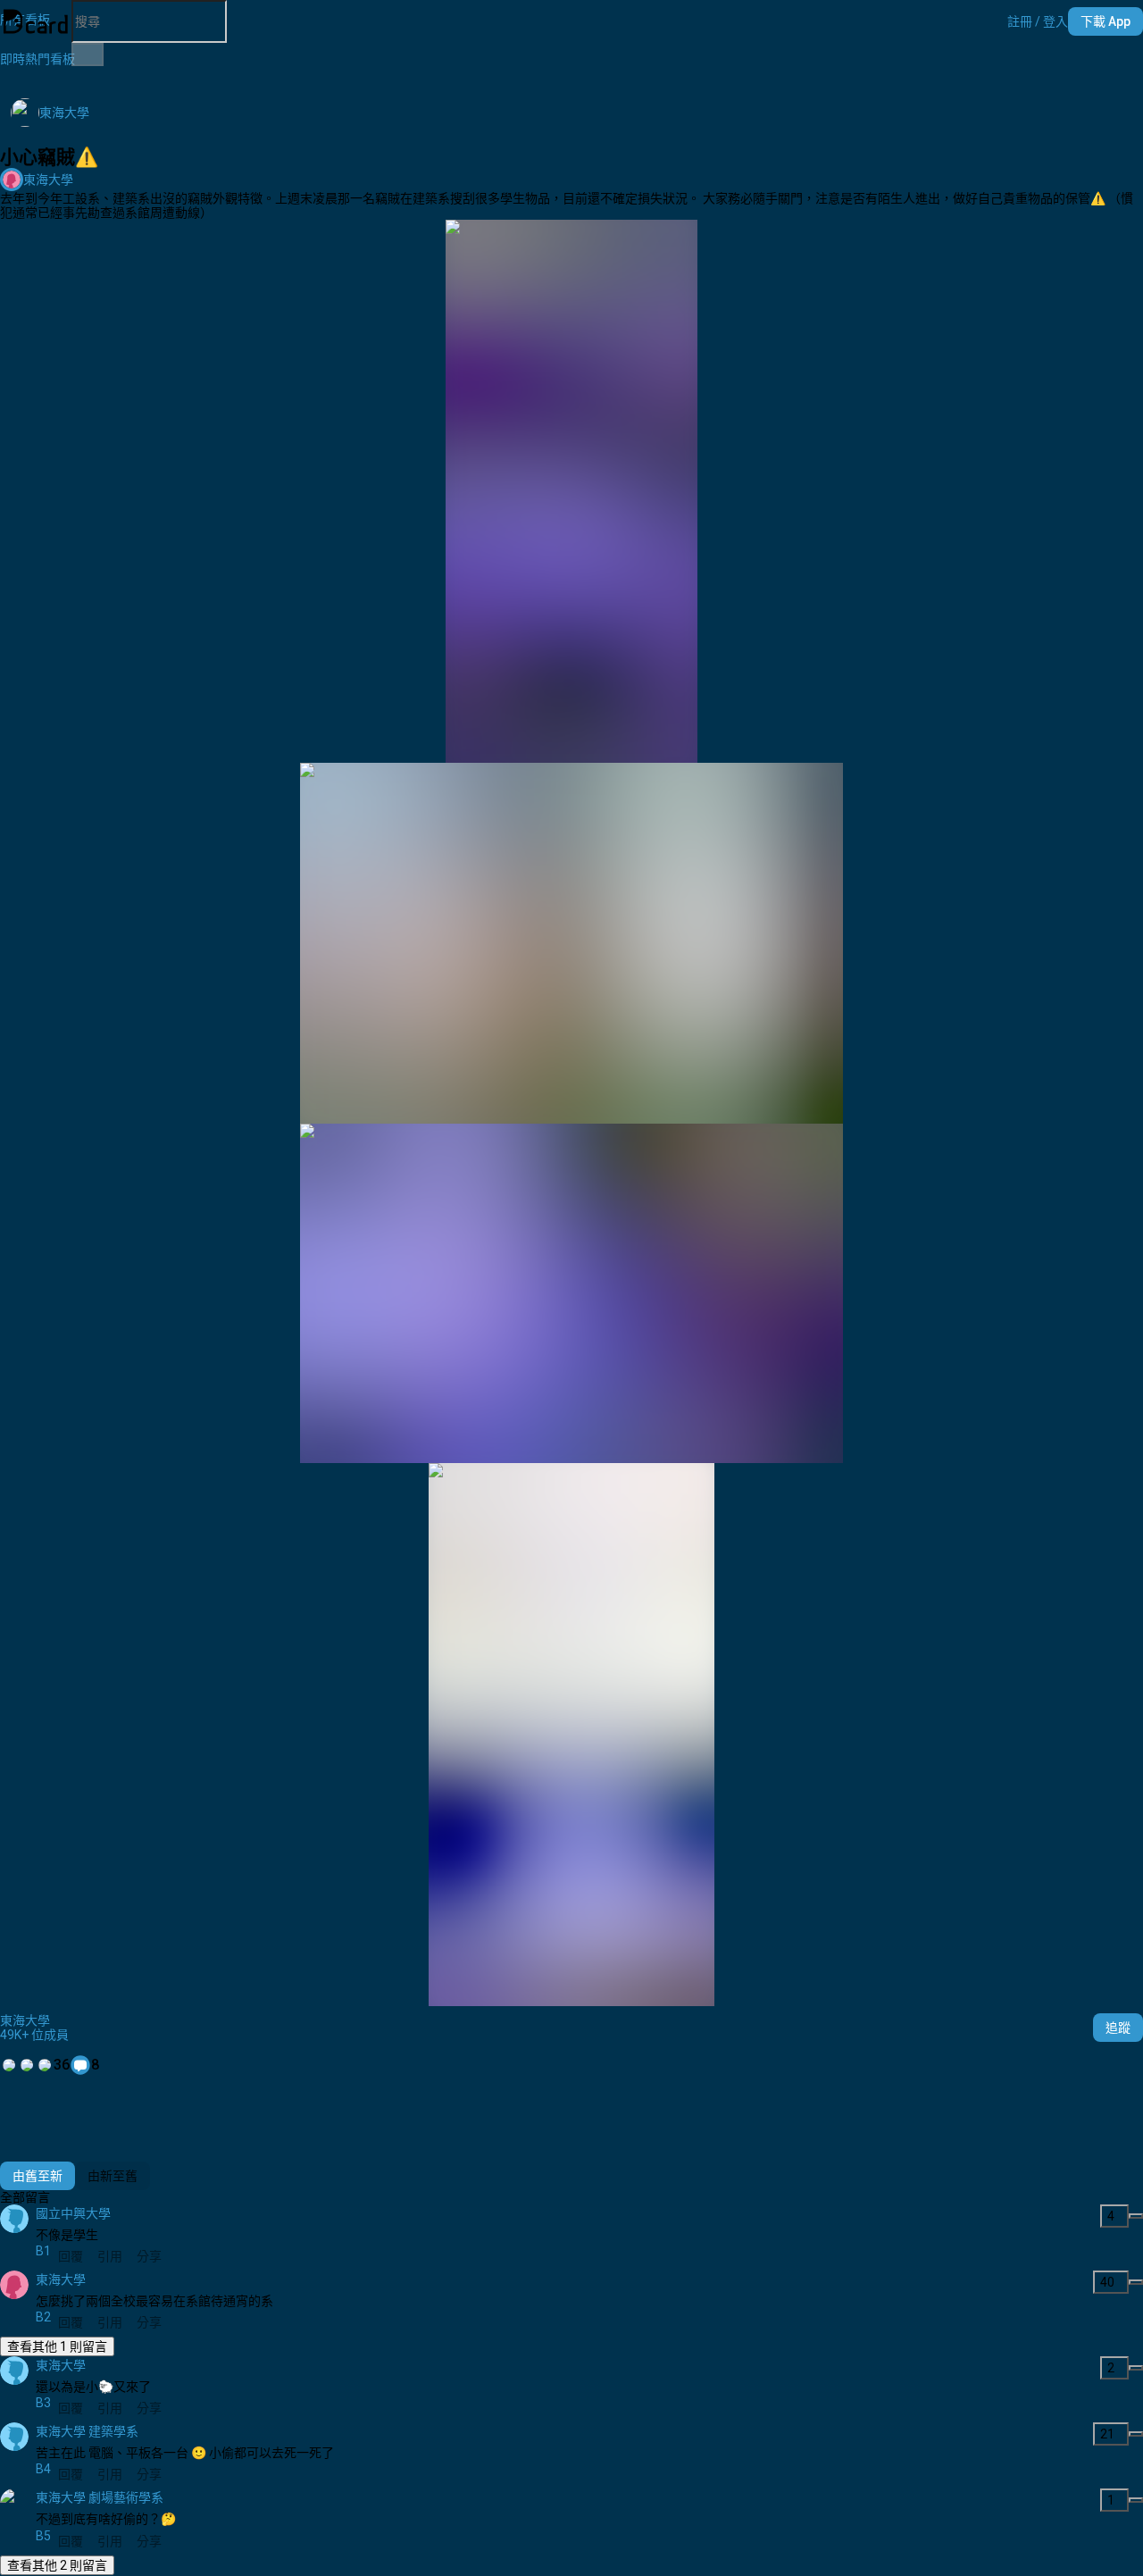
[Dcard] (36, 21)
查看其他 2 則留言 (57, 2565)
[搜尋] (88, 54)
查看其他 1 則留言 (57, 2346)
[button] (1038, 21)
